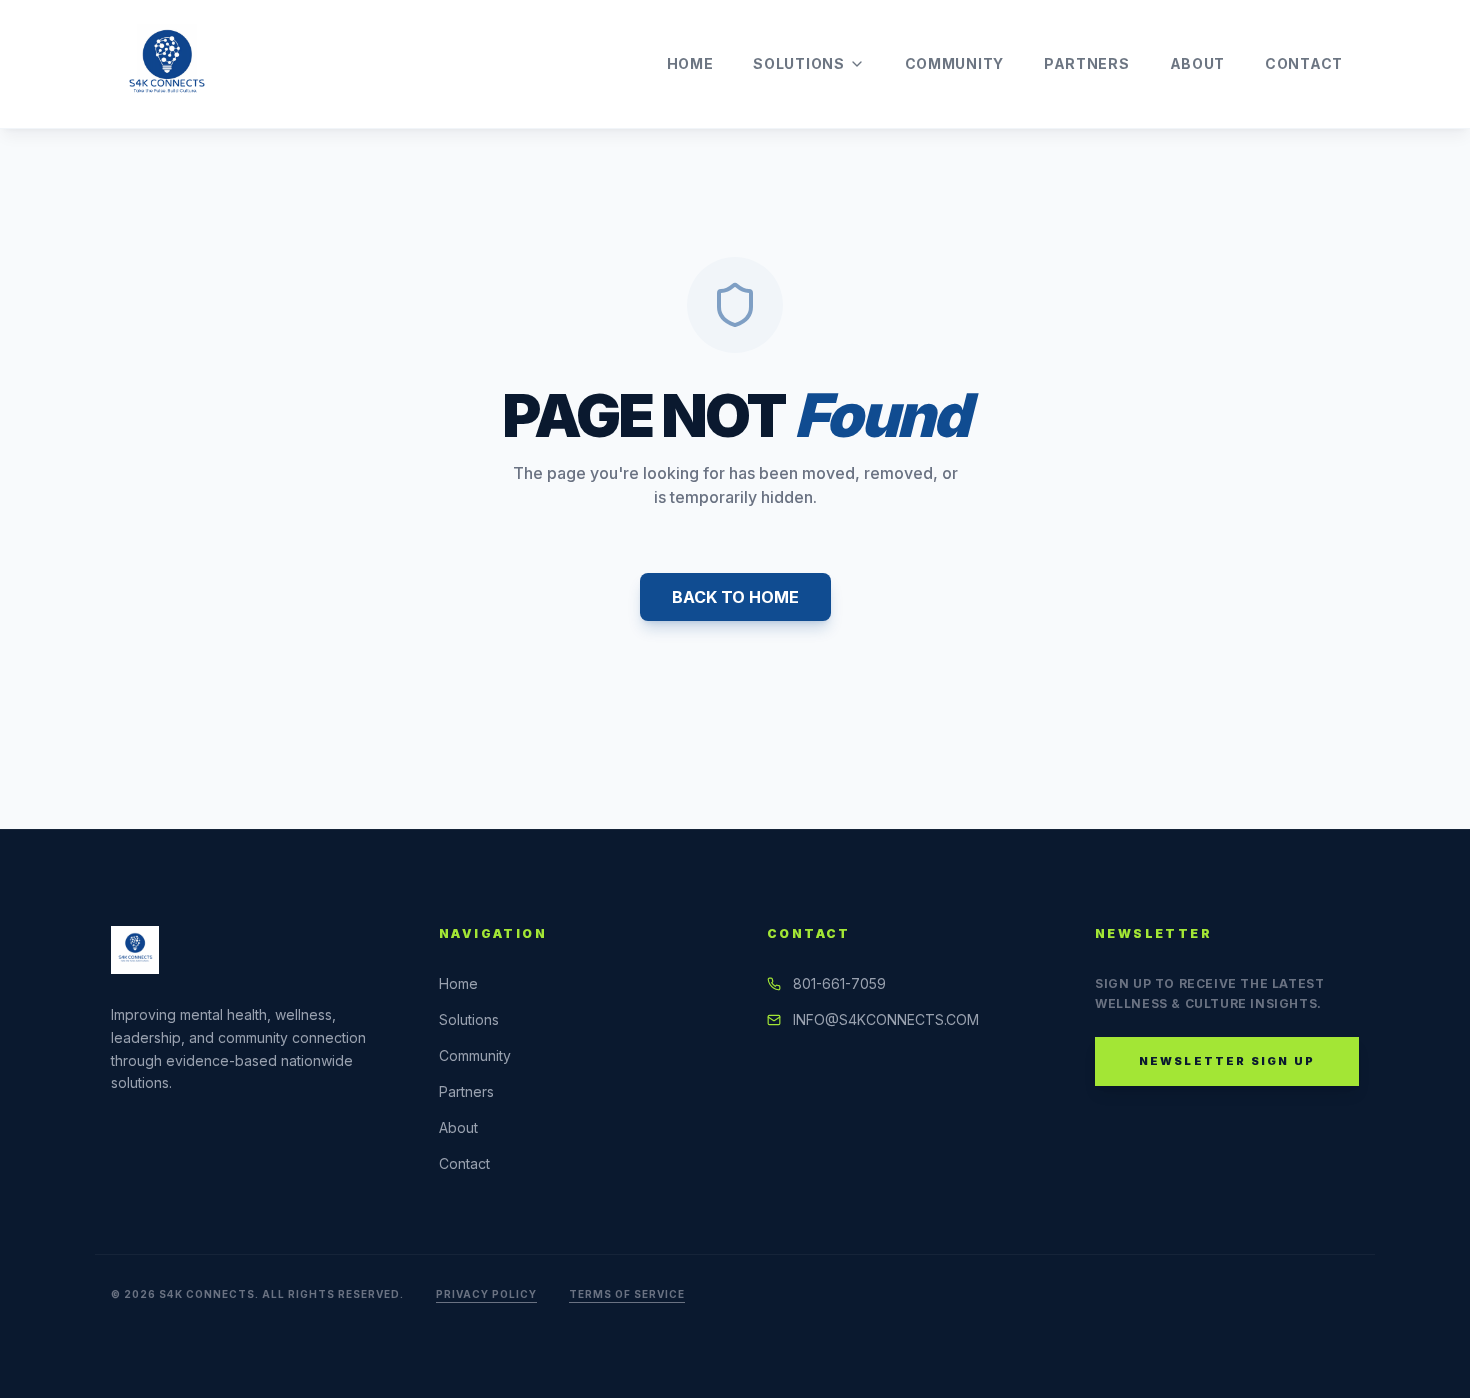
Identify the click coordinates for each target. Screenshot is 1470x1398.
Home (690, 63)
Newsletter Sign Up (1227, 1061)
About (1198, 63)
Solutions (798, 63)
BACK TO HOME (735, 597)
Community (954, 63)
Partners (1087, 63)
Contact (1304, 63)
